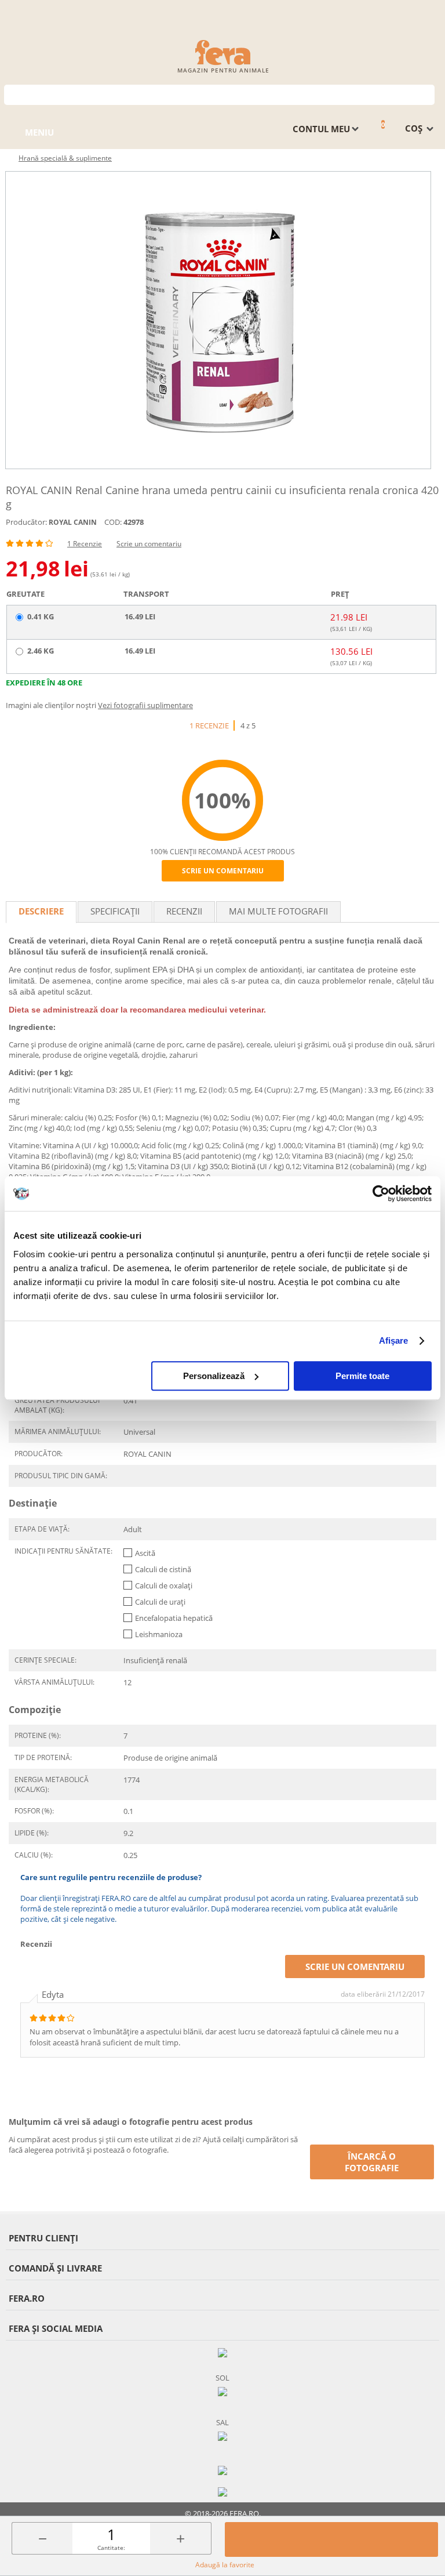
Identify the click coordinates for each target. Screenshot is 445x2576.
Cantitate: (111, 2548)
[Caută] (426, 94)
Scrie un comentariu (149, 544)
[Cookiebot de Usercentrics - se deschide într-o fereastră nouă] (381, 1193)
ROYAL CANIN (73, 522)
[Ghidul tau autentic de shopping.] (222, 2470)
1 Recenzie (85, 544)
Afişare (394, 1340)
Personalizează (214, 1376)
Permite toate (362, 1376)
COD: (113, 522)
